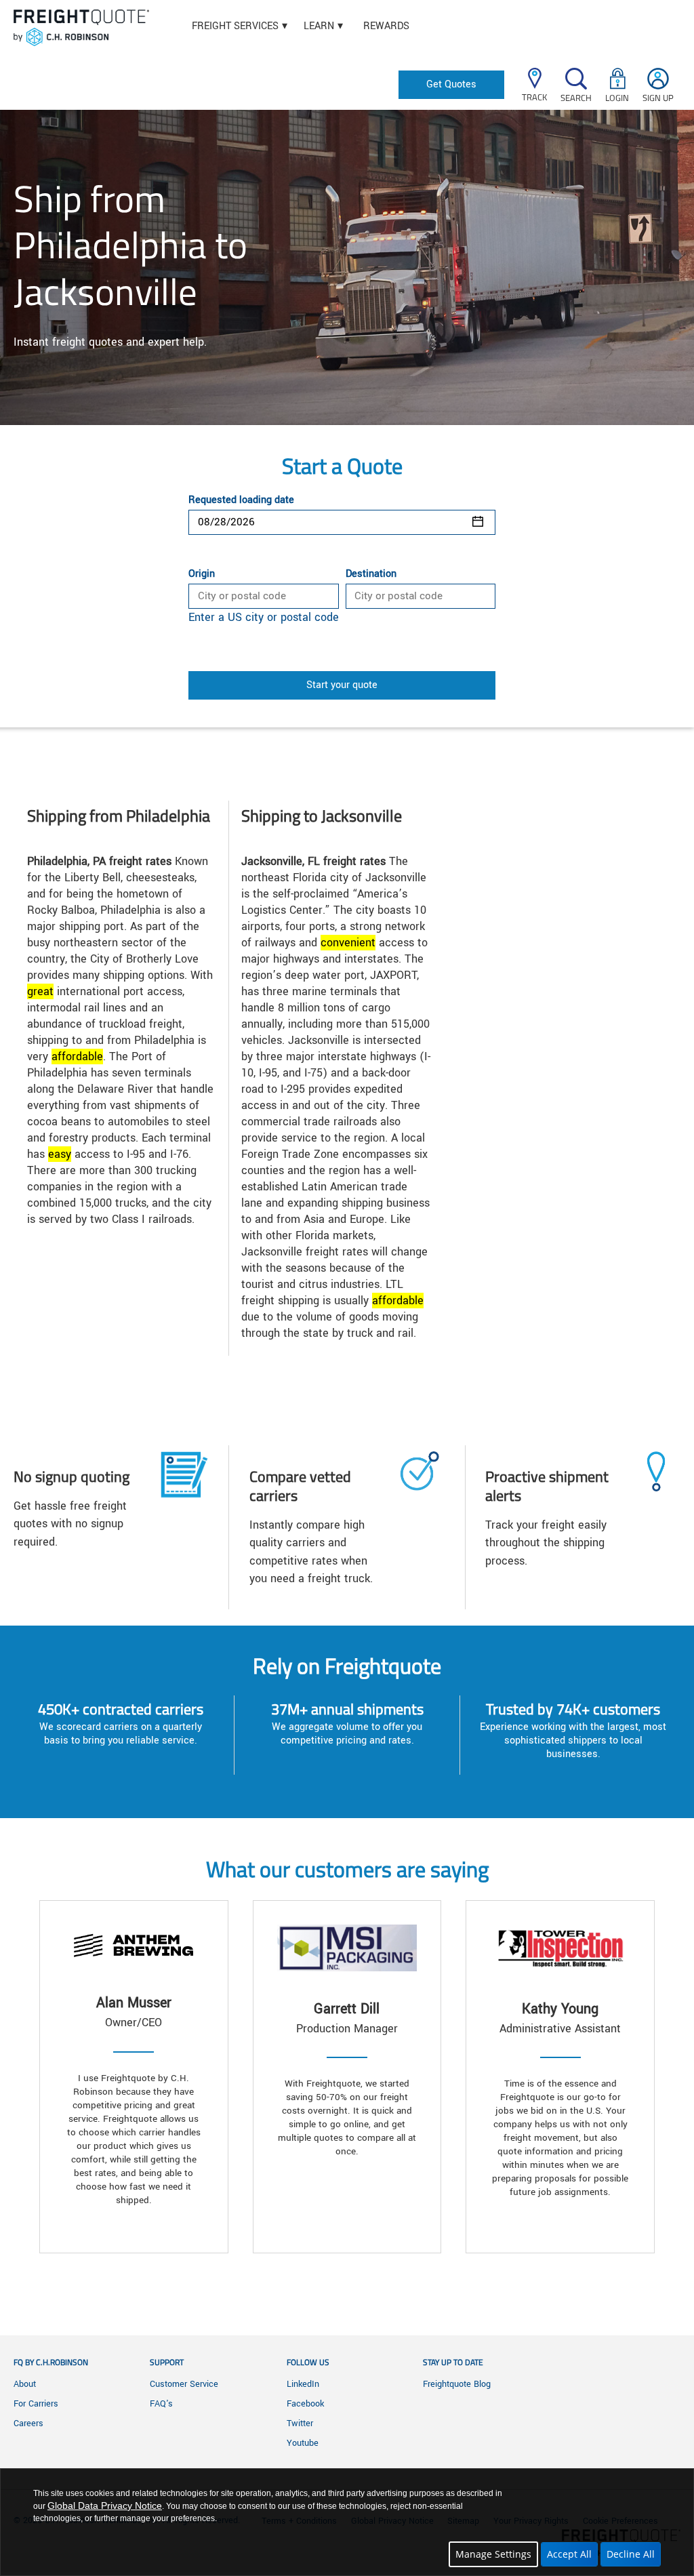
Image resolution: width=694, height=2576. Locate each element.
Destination (371, 574)
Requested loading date (241, 500)
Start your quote (342, 685)
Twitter (300, 2423)
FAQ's (161, 2404)
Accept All (569, 2554)
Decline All (631, 2554)
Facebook (305, 2404)
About (25, 2384)
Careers (28, 2423)
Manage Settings (493, 2554)
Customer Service (184, 2384)
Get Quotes (451, 84)
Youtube (303, 2443)
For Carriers (36, 2404)
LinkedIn (303, 2384)
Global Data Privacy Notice (105, 2505)
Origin (202, 574)
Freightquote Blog (457, 2384)
